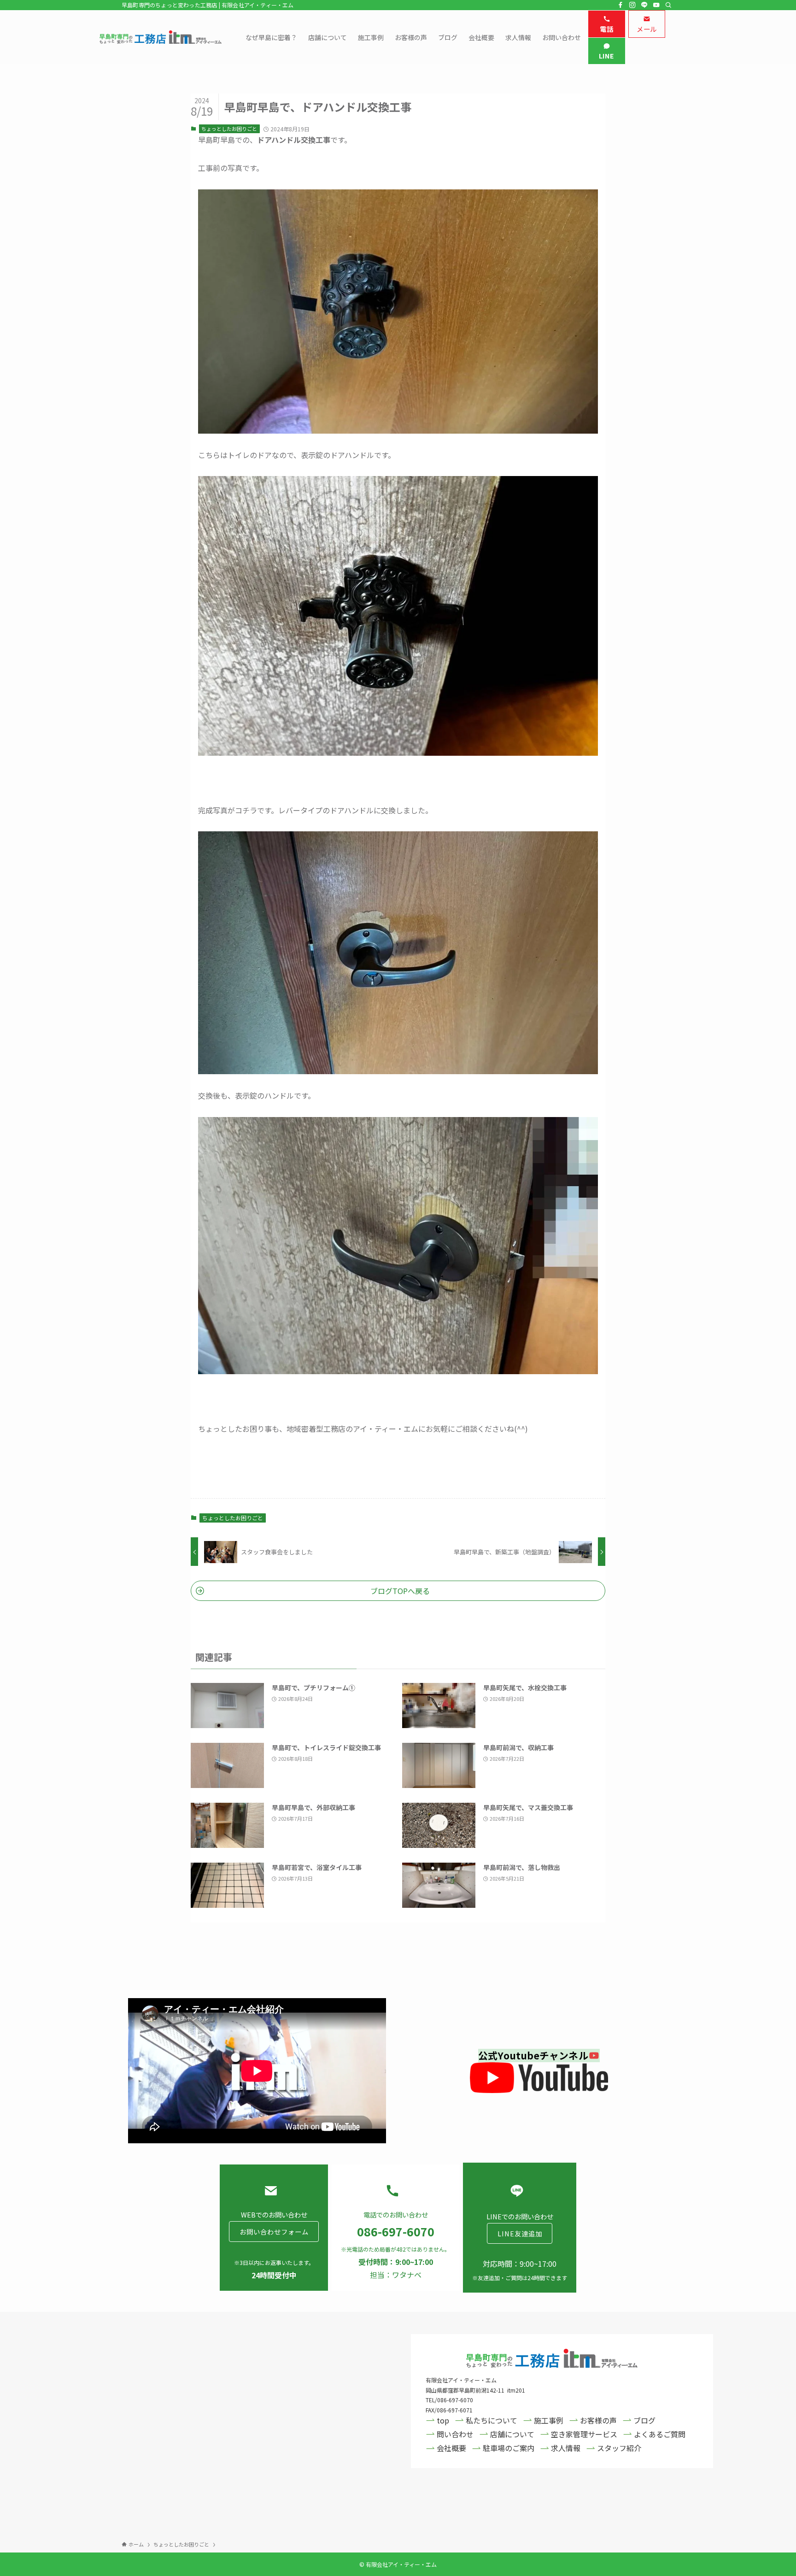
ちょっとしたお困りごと (229, 129)
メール (647, 29)
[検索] (668, 5)
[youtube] (656, 5)
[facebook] (620, 5)
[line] (644, 5)
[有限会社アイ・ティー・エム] (161, 37)
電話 (606, 29)
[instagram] (632, 5)
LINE (607, 56)
